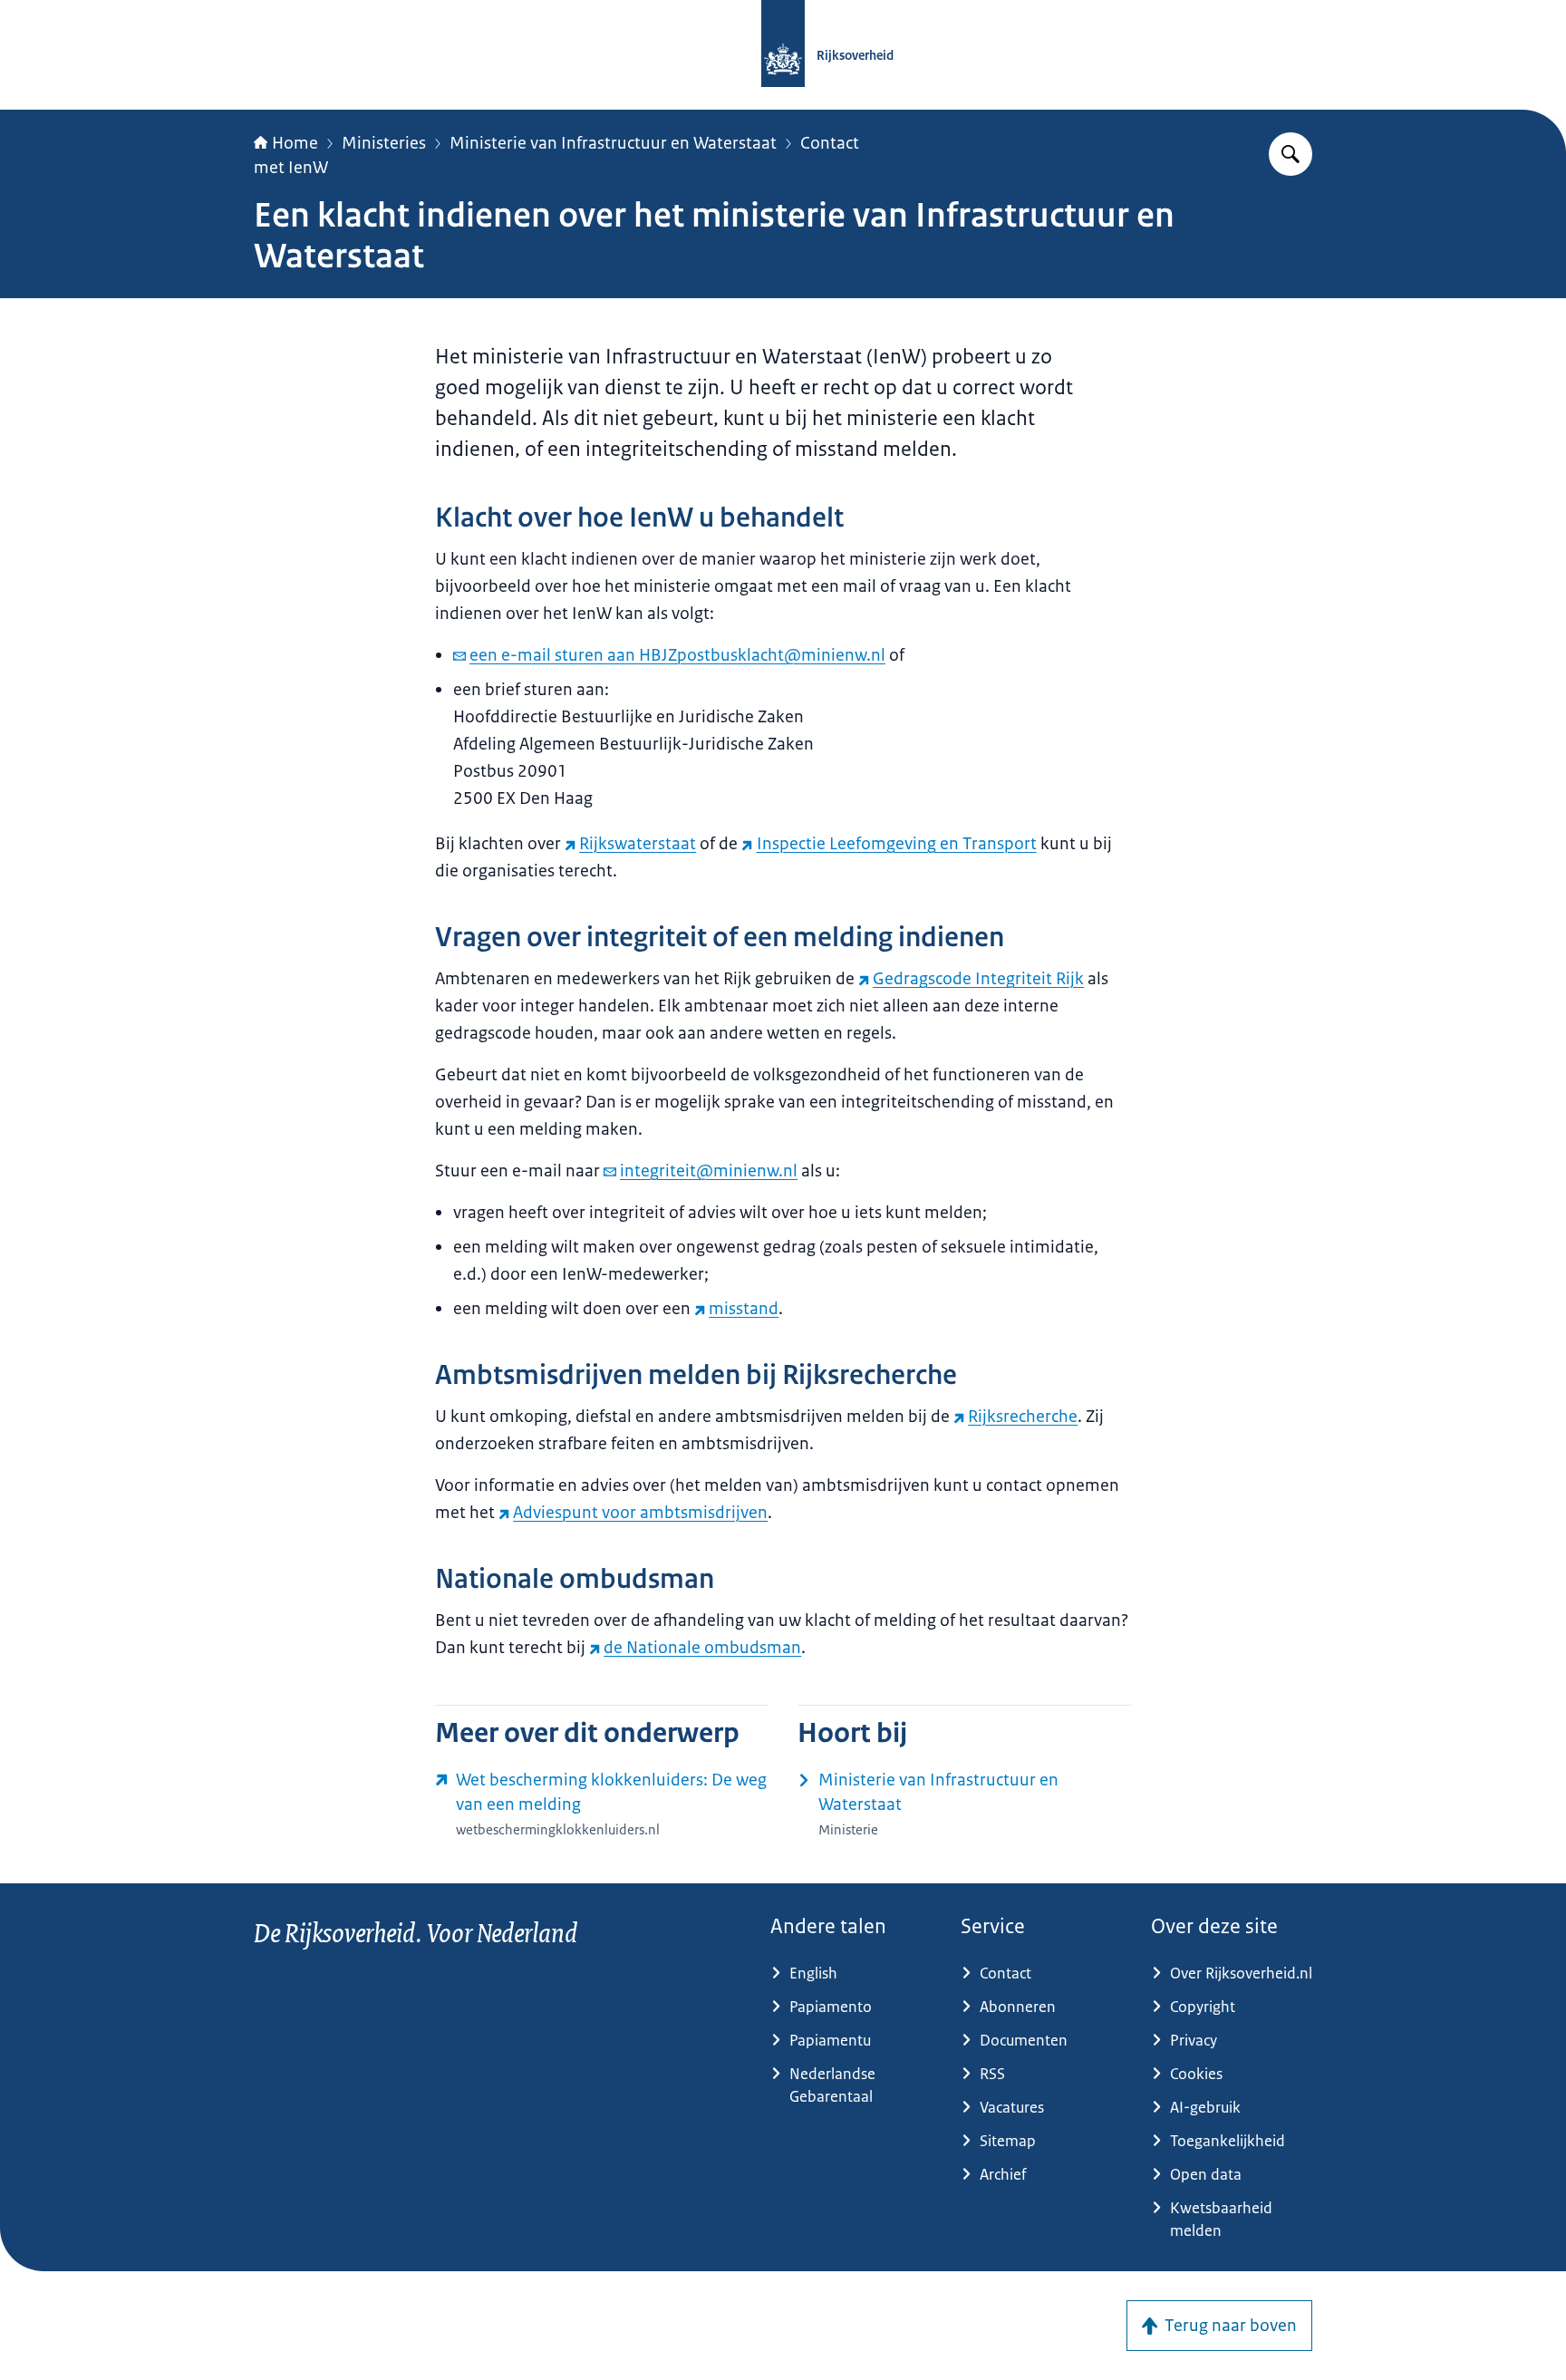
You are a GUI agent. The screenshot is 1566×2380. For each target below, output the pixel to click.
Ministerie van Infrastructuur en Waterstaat (613, 143)
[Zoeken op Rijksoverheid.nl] (1290, 154)
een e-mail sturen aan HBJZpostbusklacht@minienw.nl (677, 655)
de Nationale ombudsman (702, 1648)
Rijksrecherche (1023, 1417)
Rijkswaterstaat (638, 844)
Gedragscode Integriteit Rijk (978, 979)
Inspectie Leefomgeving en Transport (896, 844)
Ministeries (384, 143)
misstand (744, 1309)
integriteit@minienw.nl (709, 1171)
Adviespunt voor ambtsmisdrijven (640, 1513)
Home (295, 143)
